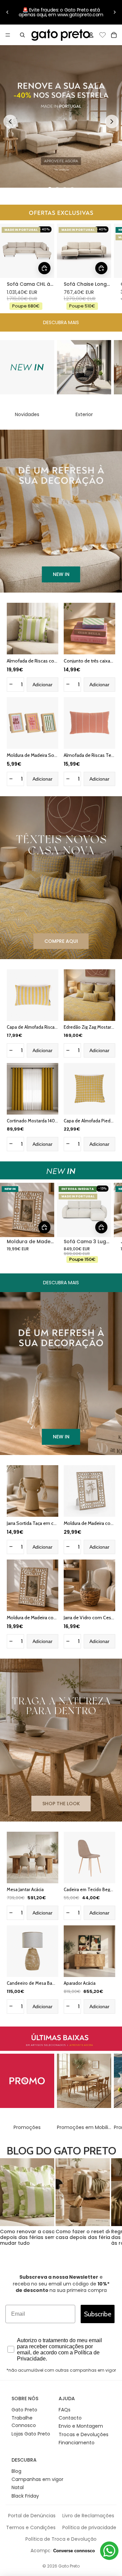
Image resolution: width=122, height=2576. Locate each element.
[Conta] (91, 35)
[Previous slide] (10, 122)
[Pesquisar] (22, 35)
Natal (18, 2487)
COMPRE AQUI (61, 941)
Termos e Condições (31, 2527)
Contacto (70, 2418)
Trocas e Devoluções (84, 2434)
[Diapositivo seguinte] (115, 12)
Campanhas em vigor (37, 2479)
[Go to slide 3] (65, 189)
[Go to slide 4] (72, 189)
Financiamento (77, 2443)
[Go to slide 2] (57, 189)
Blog (16, 2471)
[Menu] (8, 35)
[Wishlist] (103, 34)
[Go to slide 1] (50, 189)
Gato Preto (24, 2410)
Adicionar (43, 685)
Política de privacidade (89, 2527)
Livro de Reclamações (88, 2516)
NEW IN (61, 574)
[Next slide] (112, 122)
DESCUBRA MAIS (61, 322)
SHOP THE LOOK (61, 1804)
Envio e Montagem (81, 2426)
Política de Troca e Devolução (61, 2539)
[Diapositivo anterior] (7, 12)
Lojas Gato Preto (31, 2434)
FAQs (65, 2410)
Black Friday (25, 2496)
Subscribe (98, 2314)
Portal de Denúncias (32, 2516)
